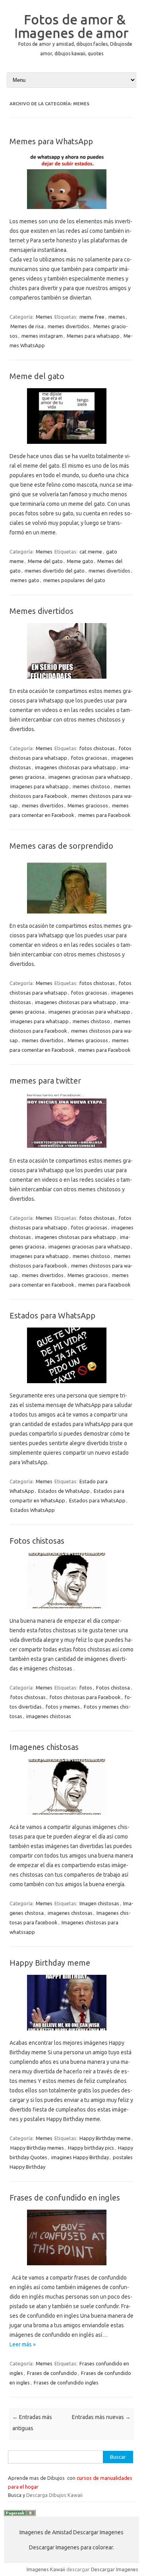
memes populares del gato (74, 580)
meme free (92, 317)
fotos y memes (63, 1707)
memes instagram (42, 336)
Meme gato (80, 561)
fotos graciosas (89, 758)
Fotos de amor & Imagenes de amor (71, 26)
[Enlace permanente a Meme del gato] (71, 447)
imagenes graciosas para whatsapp (89, 777)
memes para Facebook (104, 815)
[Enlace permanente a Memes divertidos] (71, 681)
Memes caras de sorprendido (61, 846)
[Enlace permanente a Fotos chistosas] (71, 1611)
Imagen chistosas (99, 1903)
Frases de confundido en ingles (65, 2198)
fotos (86, 1688)
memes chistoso (91, 786)
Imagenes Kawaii (46, 2569)
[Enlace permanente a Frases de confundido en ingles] (71, 2268)
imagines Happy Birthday (80, 2157)
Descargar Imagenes (115, 2569)
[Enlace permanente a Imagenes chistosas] (71, 1817)
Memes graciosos (88, 805)
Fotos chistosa (113, 1688)
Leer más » (23, 2344)
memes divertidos (69, 326)
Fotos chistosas (37, 1541)
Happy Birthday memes (37, 2148)
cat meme (91, 552)
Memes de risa (27, 326)
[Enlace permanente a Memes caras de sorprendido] (71, 916)
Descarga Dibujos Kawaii (54, 2495)
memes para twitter (45, 1081)
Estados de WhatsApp (64, 1491)
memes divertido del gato (55, 571)
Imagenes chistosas (44, 1747)
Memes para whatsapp (93, 336)
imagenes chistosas (49, 1716)
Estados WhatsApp (33, 1510)
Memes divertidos (42, 611)
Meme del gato (37, 376)
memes (117, 317)
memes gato (25, 580)
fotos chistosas (97, 748)
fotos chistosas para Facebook (85, 1697)
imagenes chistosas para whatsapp (75, 767)
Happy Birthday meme (50, 1963)
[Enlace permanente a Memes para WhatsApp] (71, 212)
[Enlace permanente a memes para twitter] (71, 1151)
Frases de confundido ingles (66, 2382)
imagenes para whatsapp (40, 786)
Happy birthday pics (91, 2148)
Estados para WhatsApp (52, 1315)
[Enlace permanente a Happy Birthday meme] (71, 2033)
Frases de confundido (52, 2373)
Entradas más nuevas (101, 2417)
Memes (44, 317)
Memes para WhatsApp (51, 141)
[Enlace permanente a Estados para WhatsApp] (71, 1386)
